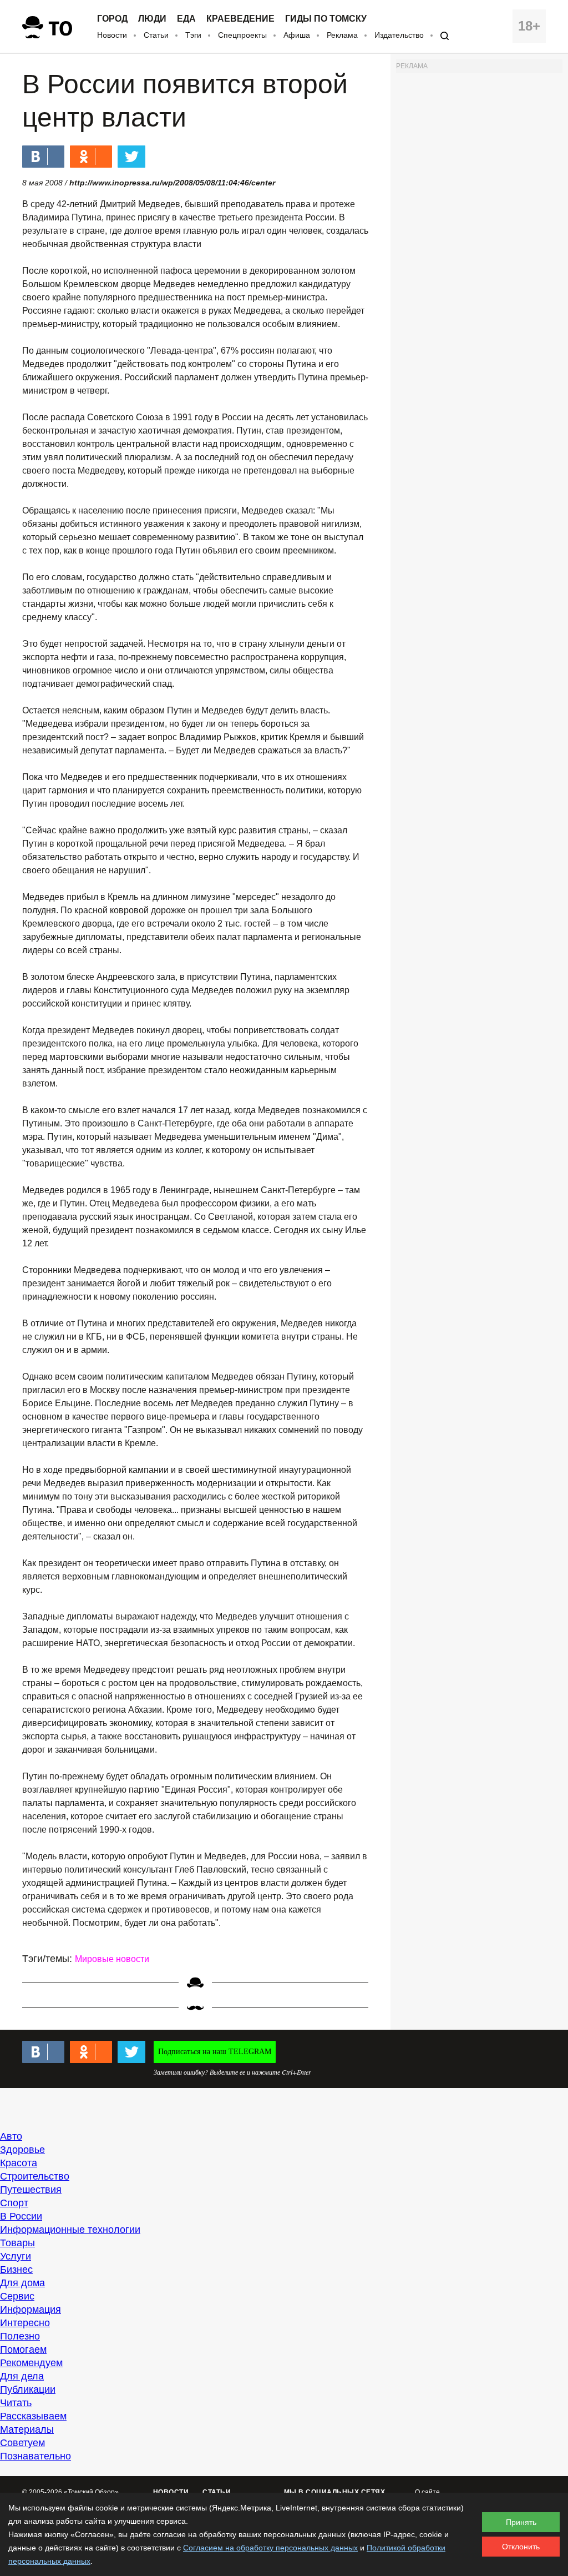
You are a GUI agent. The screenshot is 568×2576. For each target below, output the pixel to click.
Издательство (399, 35)
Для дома (22, 2283)
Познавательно (35, 2456)
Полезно (20, 2336)
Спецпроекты (242, 35)
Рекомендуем (31, 2363)
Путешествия (31, 2190)
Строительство (35, 2176)
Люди (152, 19)
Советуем (22, 2443)
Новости (112, 35)
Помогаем (23, 2349)
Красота (19, 2163)
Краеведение (240, 19)
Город (112, 19)
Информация (31, 2310)
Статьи (156, 35)
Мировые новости (112, 1959)
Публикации (28, 2389)
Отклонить (521, 2547)
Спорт (14, 2203)
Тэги (193, 35)
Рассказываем (33, 2416)
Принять (521, 2522)
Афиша (297, 35)
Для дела (22, 2376)
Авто (11, 2136)
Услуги (16, 2256)
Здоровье (22, 2150)
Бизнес (16, 2270)
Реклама (342, 35)
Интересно (25, 2323)
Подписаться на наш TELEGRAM (215, 2052)
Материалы (27, 2429)
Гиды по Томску (326, 19)
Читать (16, 2403)
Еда (186, 19)
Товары (17, 2243)
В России (21, 2216)
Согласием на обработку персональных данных (270, 2548)
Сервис (17, 2296)
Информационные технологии (70, 2230)
